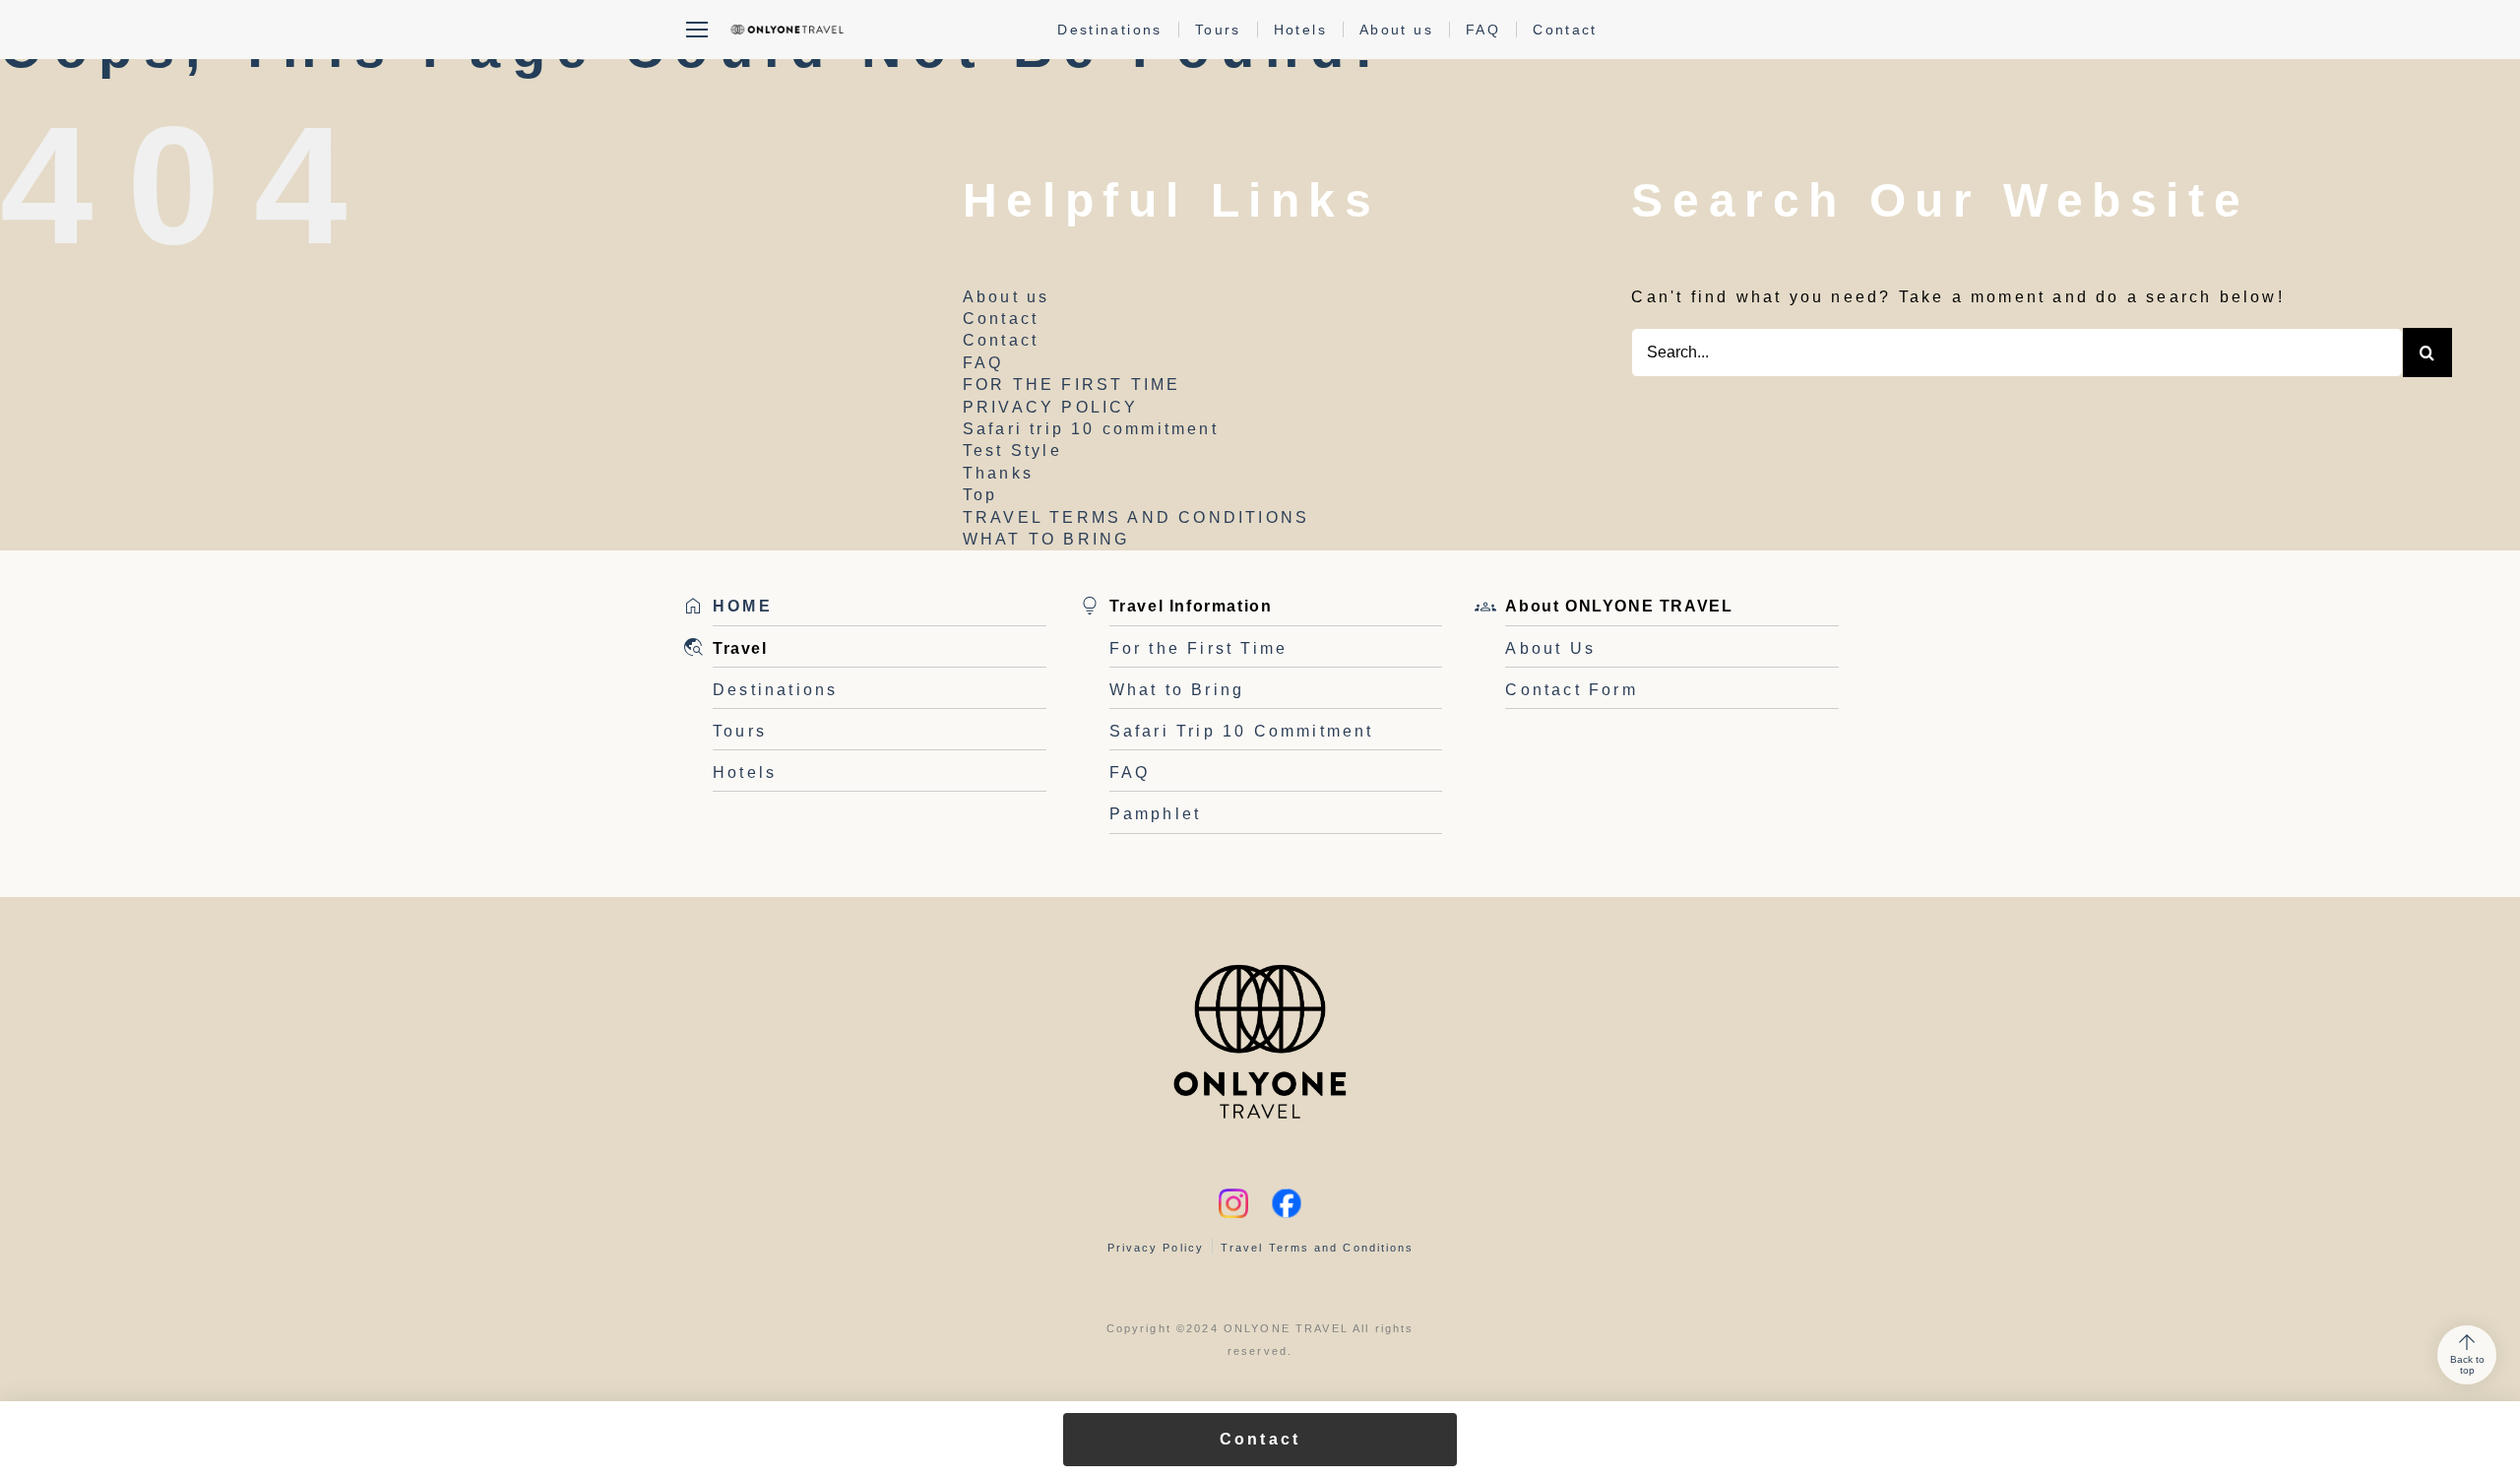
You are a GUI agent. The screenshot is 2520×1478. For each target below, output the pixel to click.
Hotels (1300, 30)
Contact (1565, 30)
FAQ (1483, 30)
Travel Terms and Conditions (1317, 1248)
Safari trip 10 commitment (1091, 429)
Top (980, 495)
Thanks (998, 473)
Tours (1218, 30)
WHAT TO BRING (1046, 539)
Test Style (1012, 450)
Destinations (1110, 30)
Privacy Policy (1156, 1248)
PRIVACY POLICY (1051, 407)
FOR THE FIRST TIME (1072, 385)
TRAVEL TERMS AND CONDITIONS (1136, 517)
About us (1396, 30)
